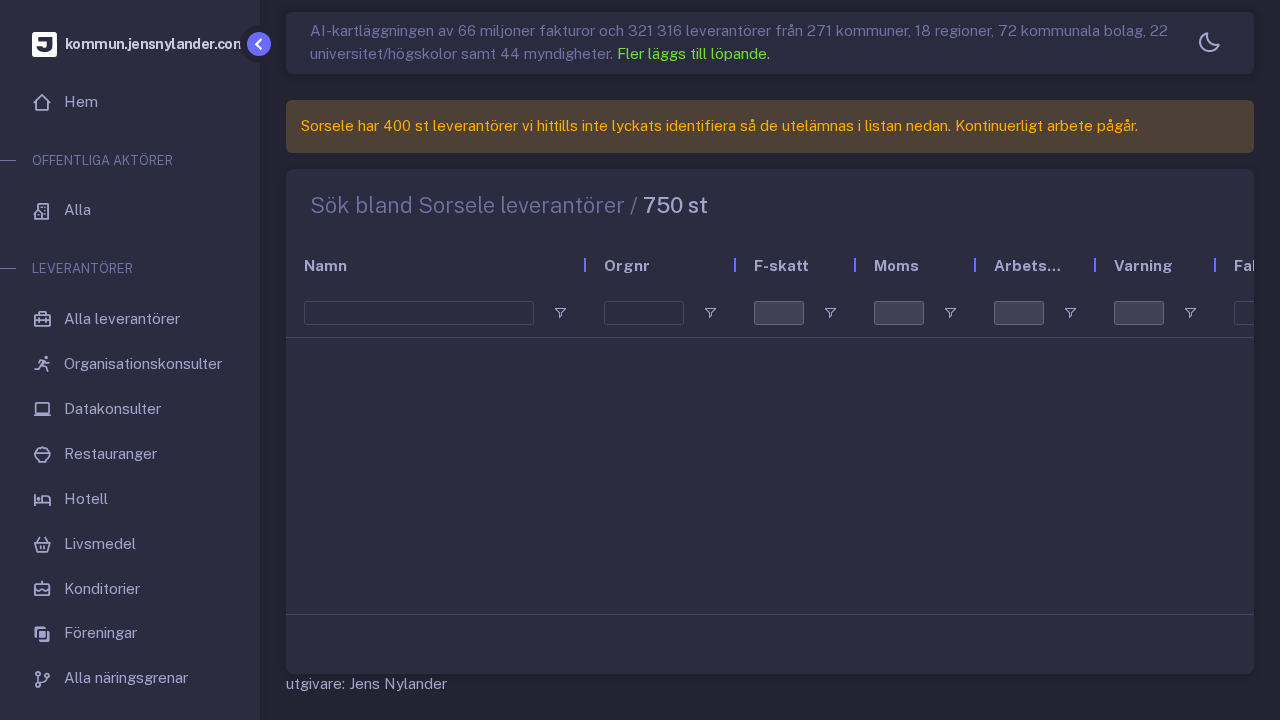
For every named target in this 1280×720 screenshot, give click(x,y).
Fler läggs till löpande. (693, 53)
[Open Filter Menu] (560, 313)
